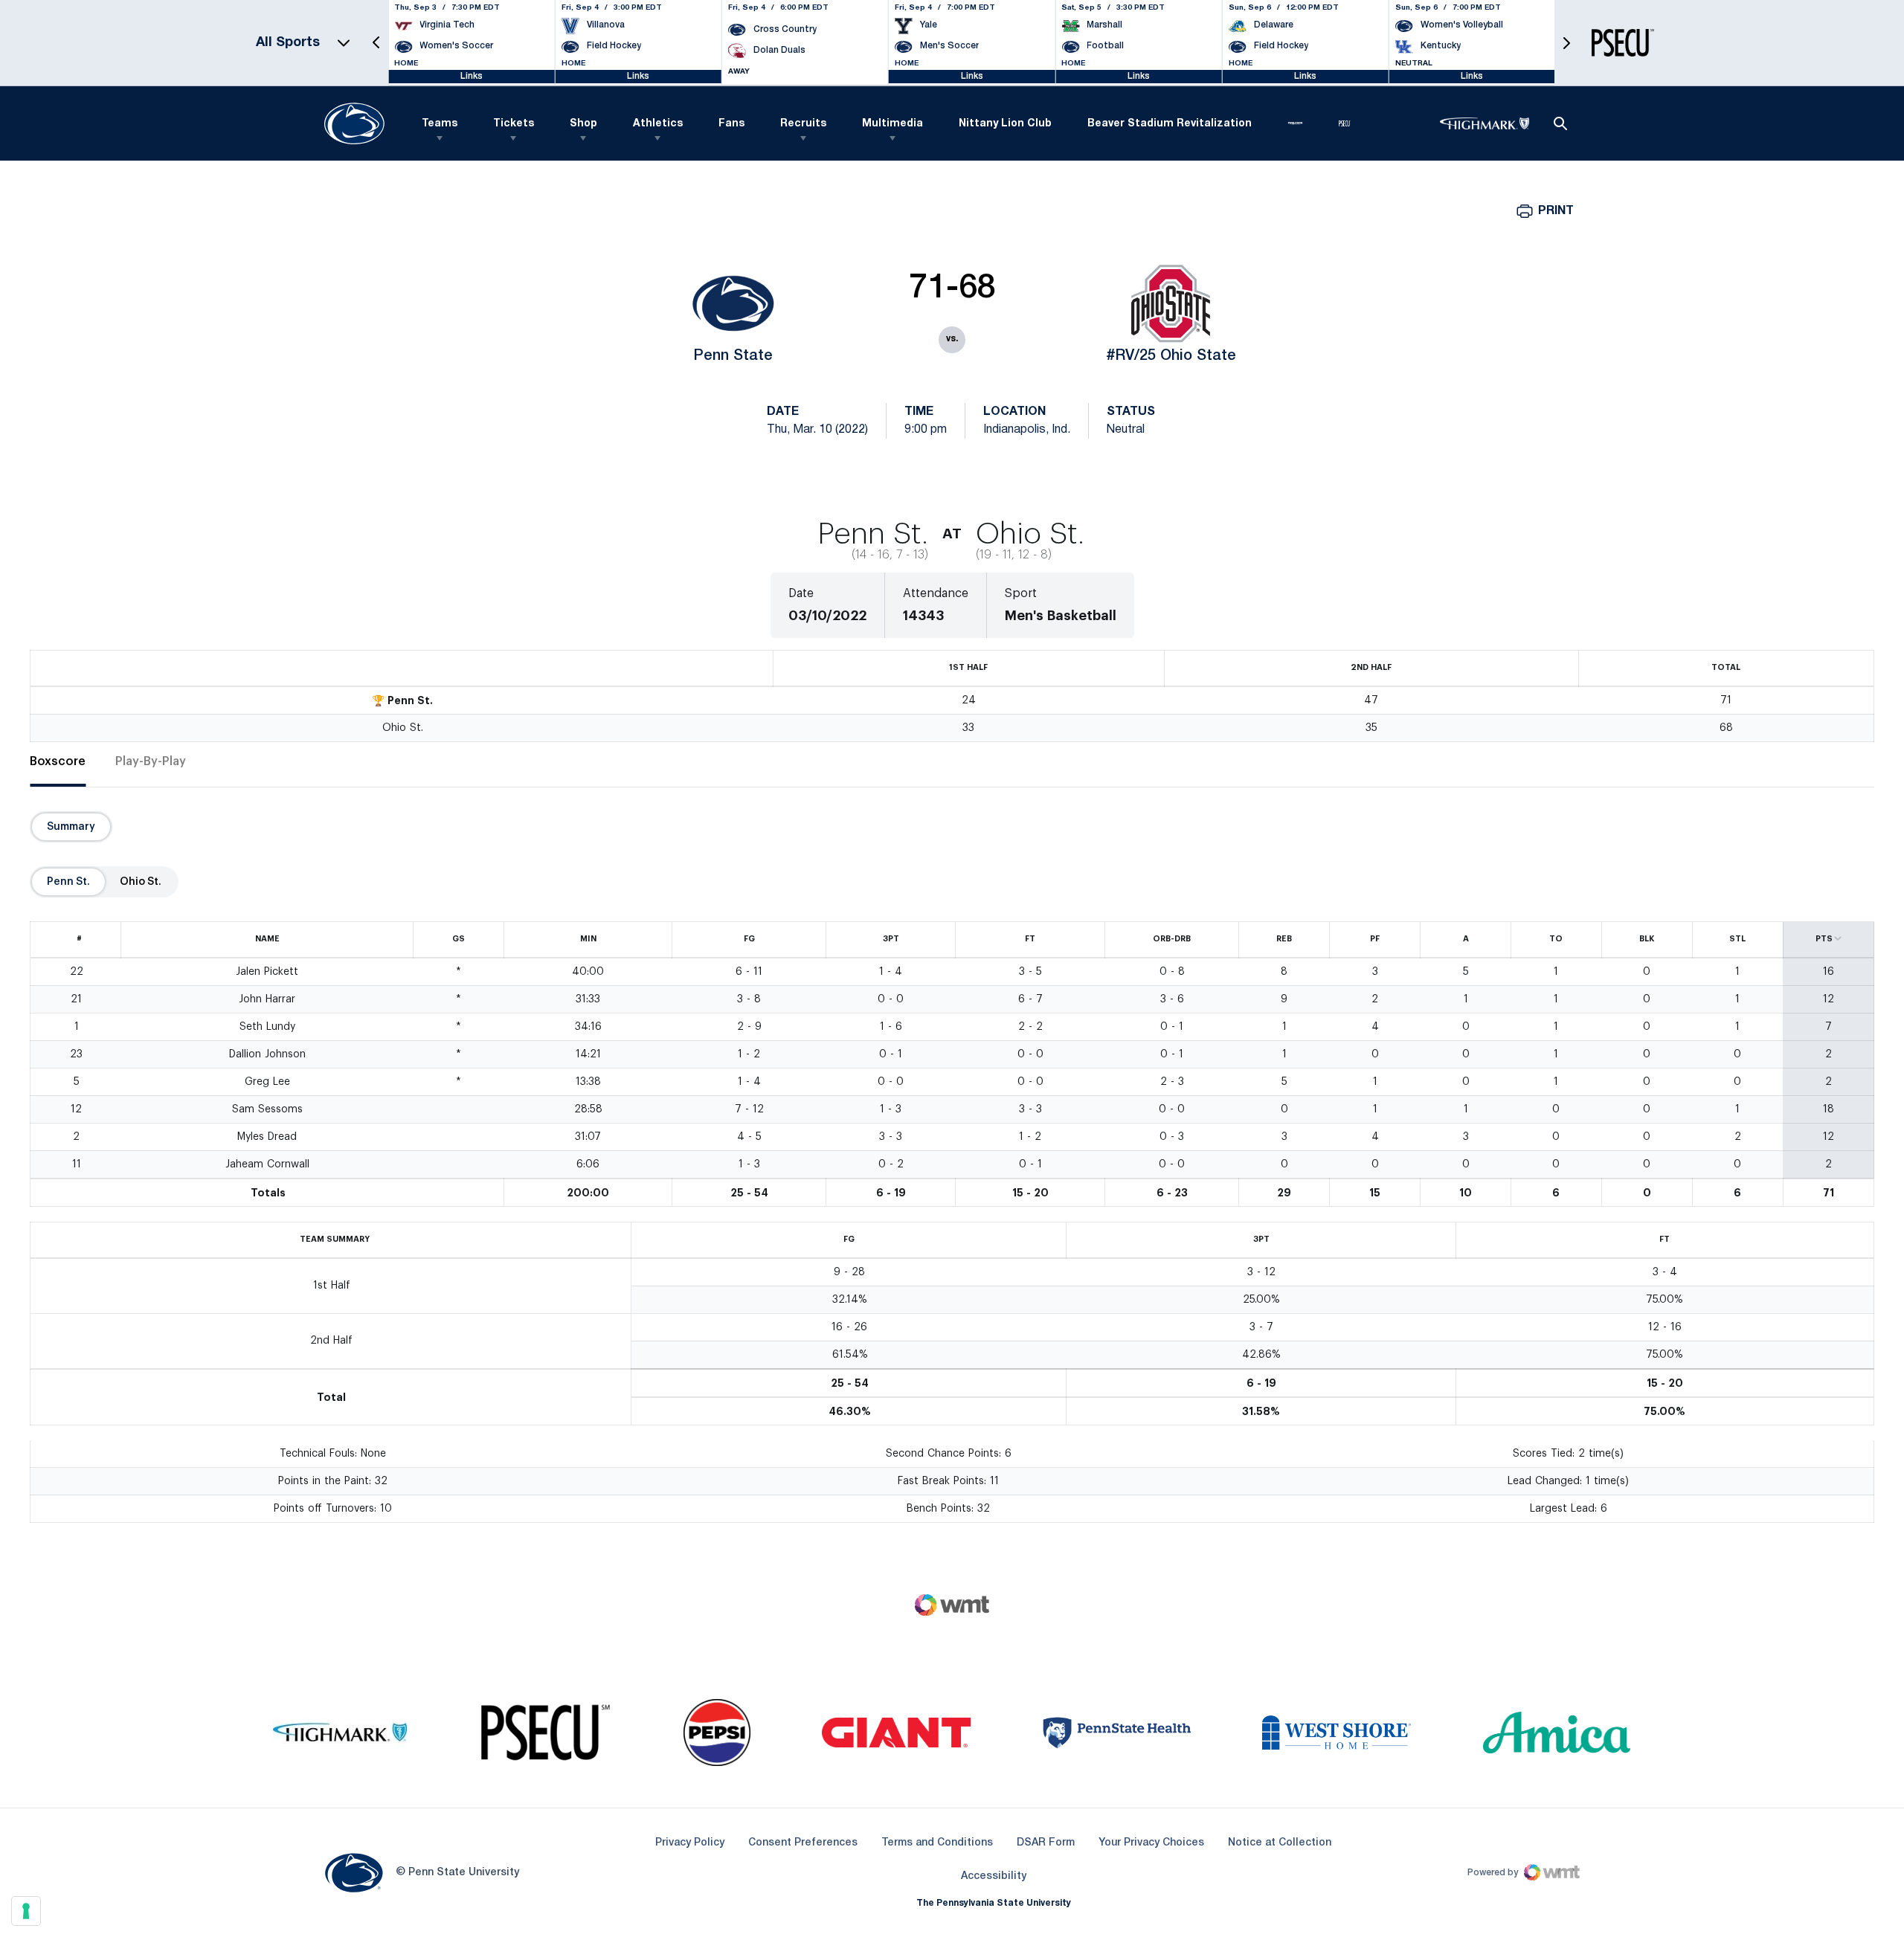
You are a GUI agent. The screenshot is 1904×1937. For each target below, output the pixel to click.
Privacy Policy (690, 1843)
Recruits (803, 124)
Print (1556, 211)
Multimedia (892, 124)
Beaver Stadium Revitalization (1170, 124)
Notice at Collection (1280, 1843)
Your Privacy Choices (1151, 1843)
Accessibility (994, 1876)
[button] (376, 43)
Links (472, 76)
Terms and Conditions (937, 1843)
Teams (440, 124)
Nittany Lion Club (1005, 124)
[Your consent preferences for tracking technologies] (26, 1911)
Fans (731, 124)
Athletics (658, 124)
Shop (583, 124)
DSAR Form (1046, 1843)
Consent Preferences (803, 1843)
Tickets (514, 124)
